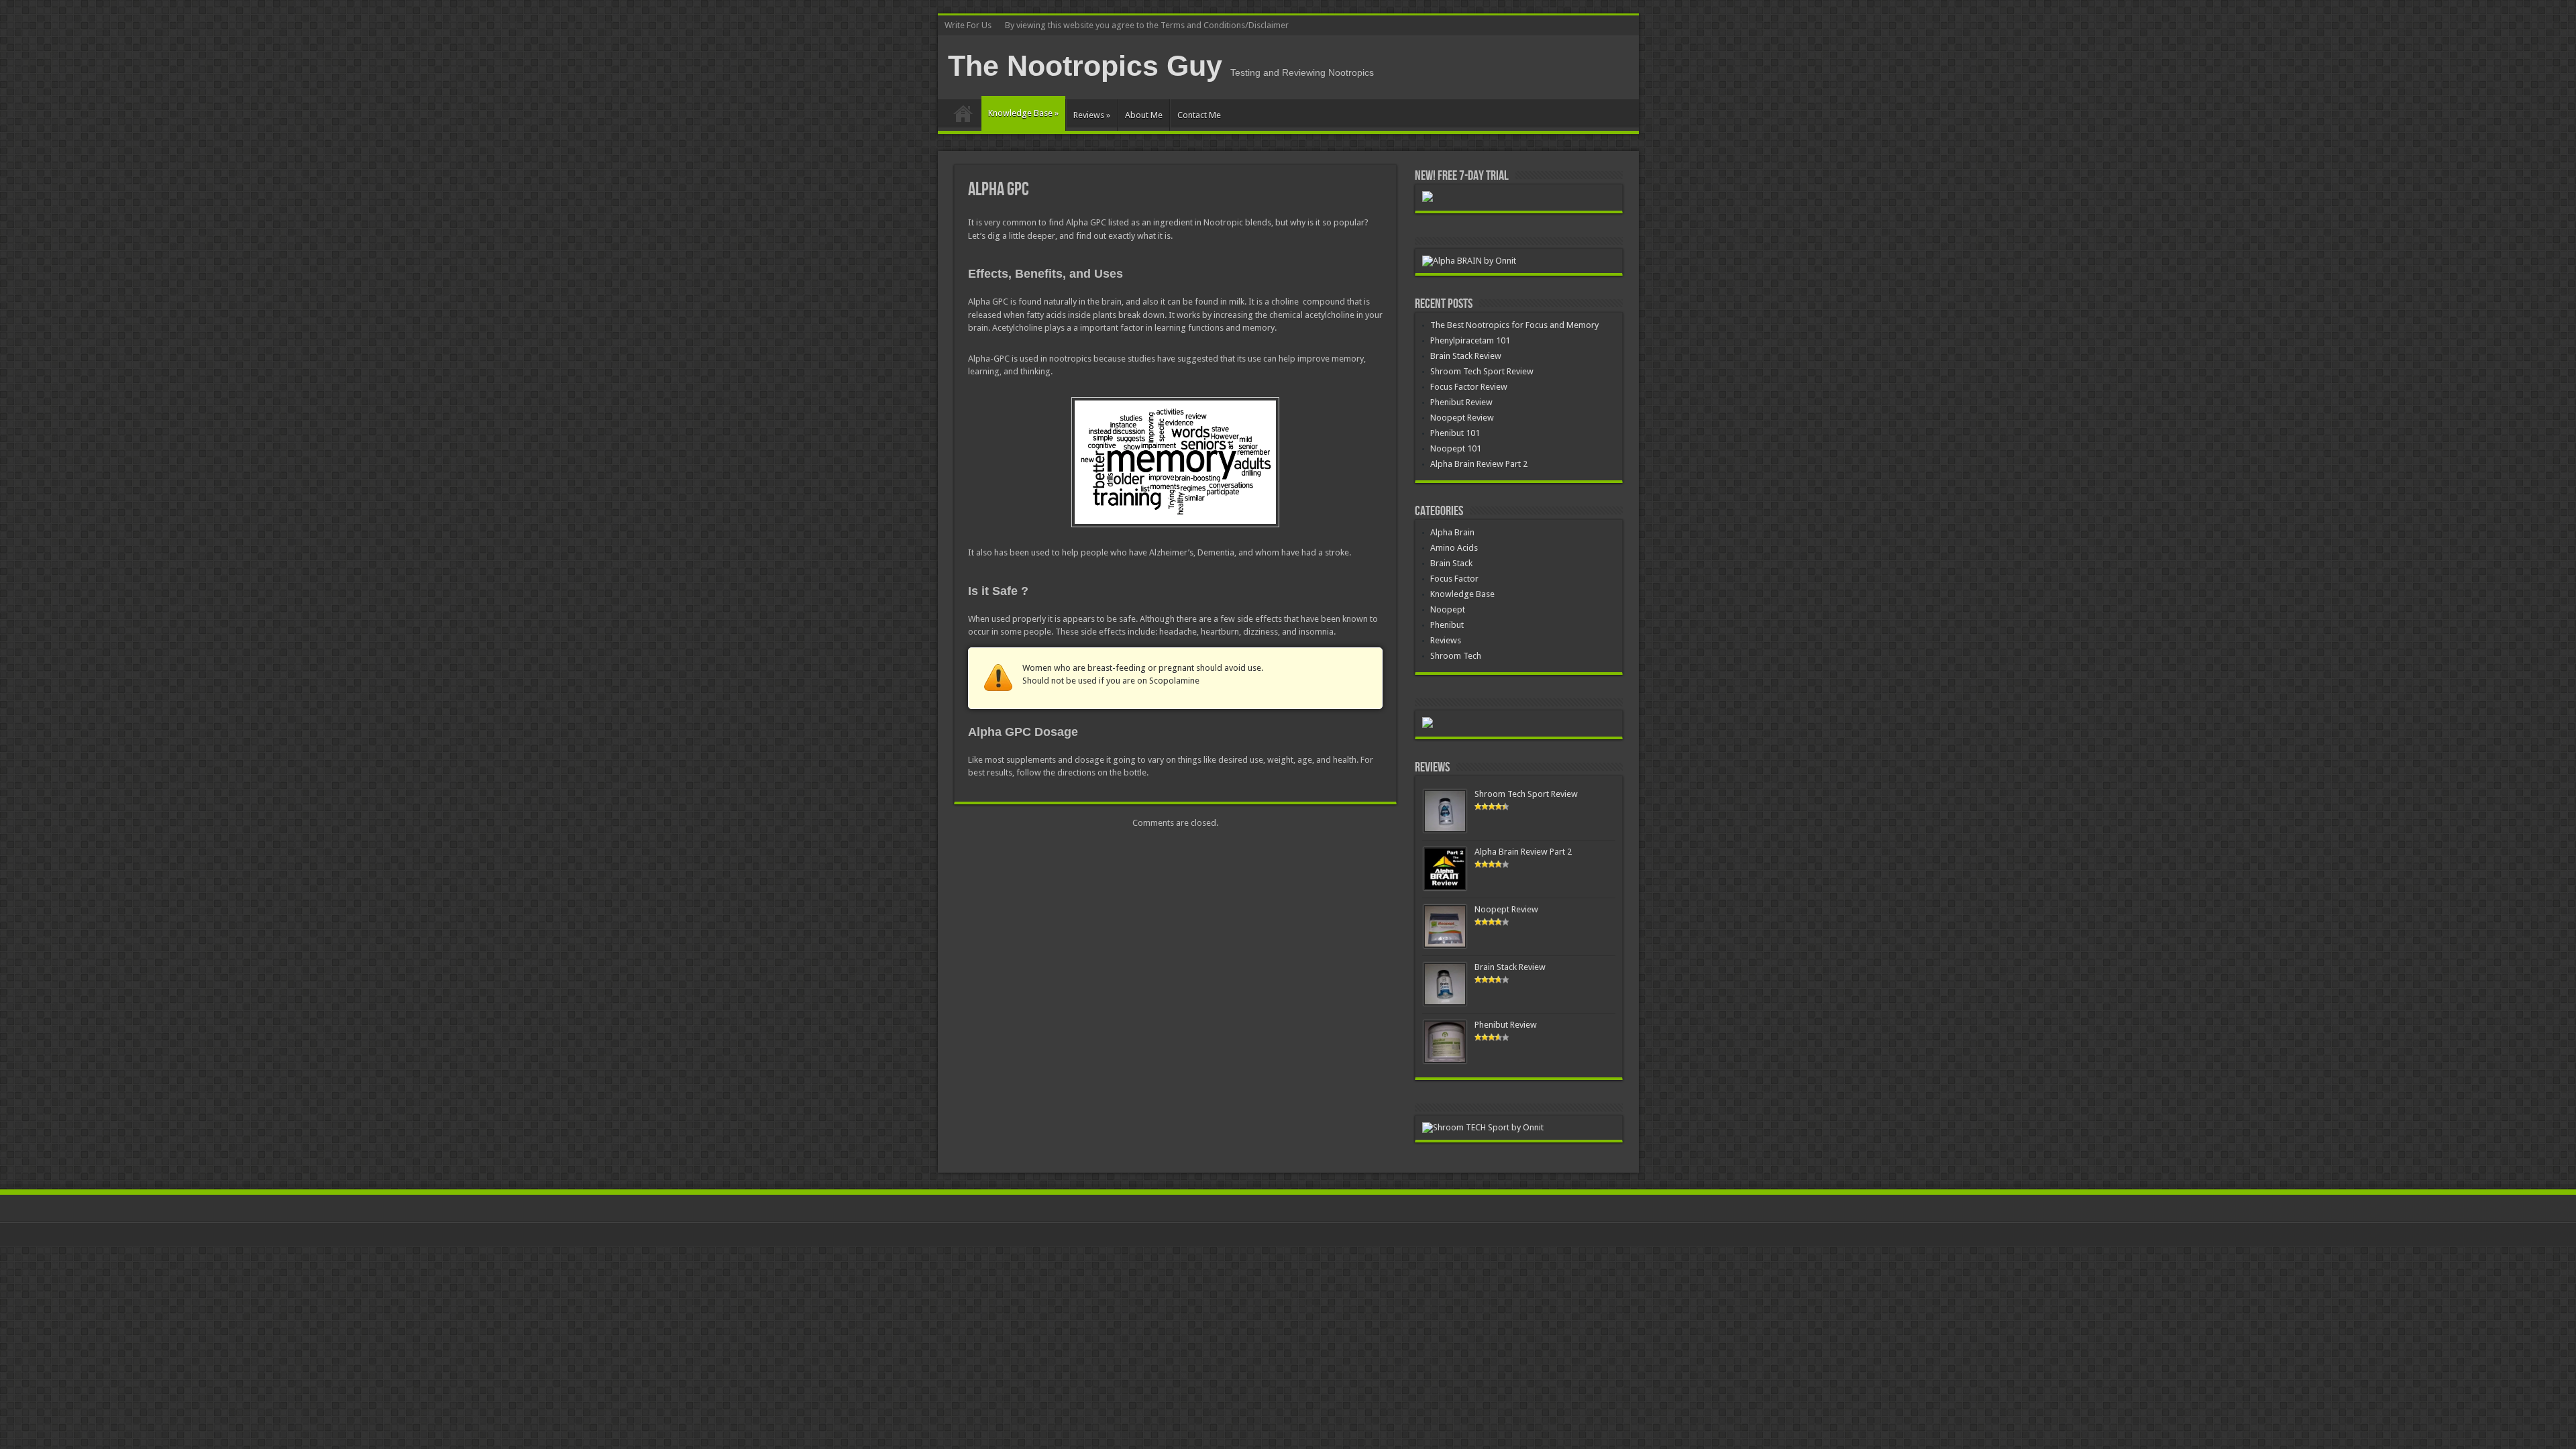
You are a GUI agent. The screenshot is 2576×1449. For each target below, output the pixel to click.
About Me (1144, 115)
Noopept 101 (1456, 448)
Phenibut (1447, 625)
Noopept (1448, 609)
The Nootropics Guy (1085, 66)
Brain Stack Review (1466, 356)
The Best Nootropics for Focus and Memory (1514, 325)
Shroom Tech (1456, 656)
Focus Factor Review (1469, 387)
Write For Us (968, 25)
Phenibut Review (1461, 402)
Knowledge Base (1023, 113)
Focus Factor (1454, 579)
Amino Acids (1454, 548)
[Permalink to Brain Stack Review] (1445, 1003)
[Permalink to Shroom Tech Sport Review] (1445, 829)
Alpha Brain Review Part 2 (1479, 464)
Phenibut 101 (1455, 433)
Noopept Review (1462, 418)
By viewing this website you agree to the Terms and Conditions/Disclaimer (1147, 25)
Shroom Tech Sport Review (1482, 371)
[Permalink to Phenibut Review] (1445, 1060)
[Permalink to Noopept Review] (1445, 945)
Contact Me (1199, 115)
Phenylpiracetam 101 (1470, 340)
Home (963, 117)
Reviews (1092, 115)
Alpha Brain (1452, 532)
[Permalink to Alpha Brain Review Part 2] (1445, 887)
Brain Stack (1451, 563)
